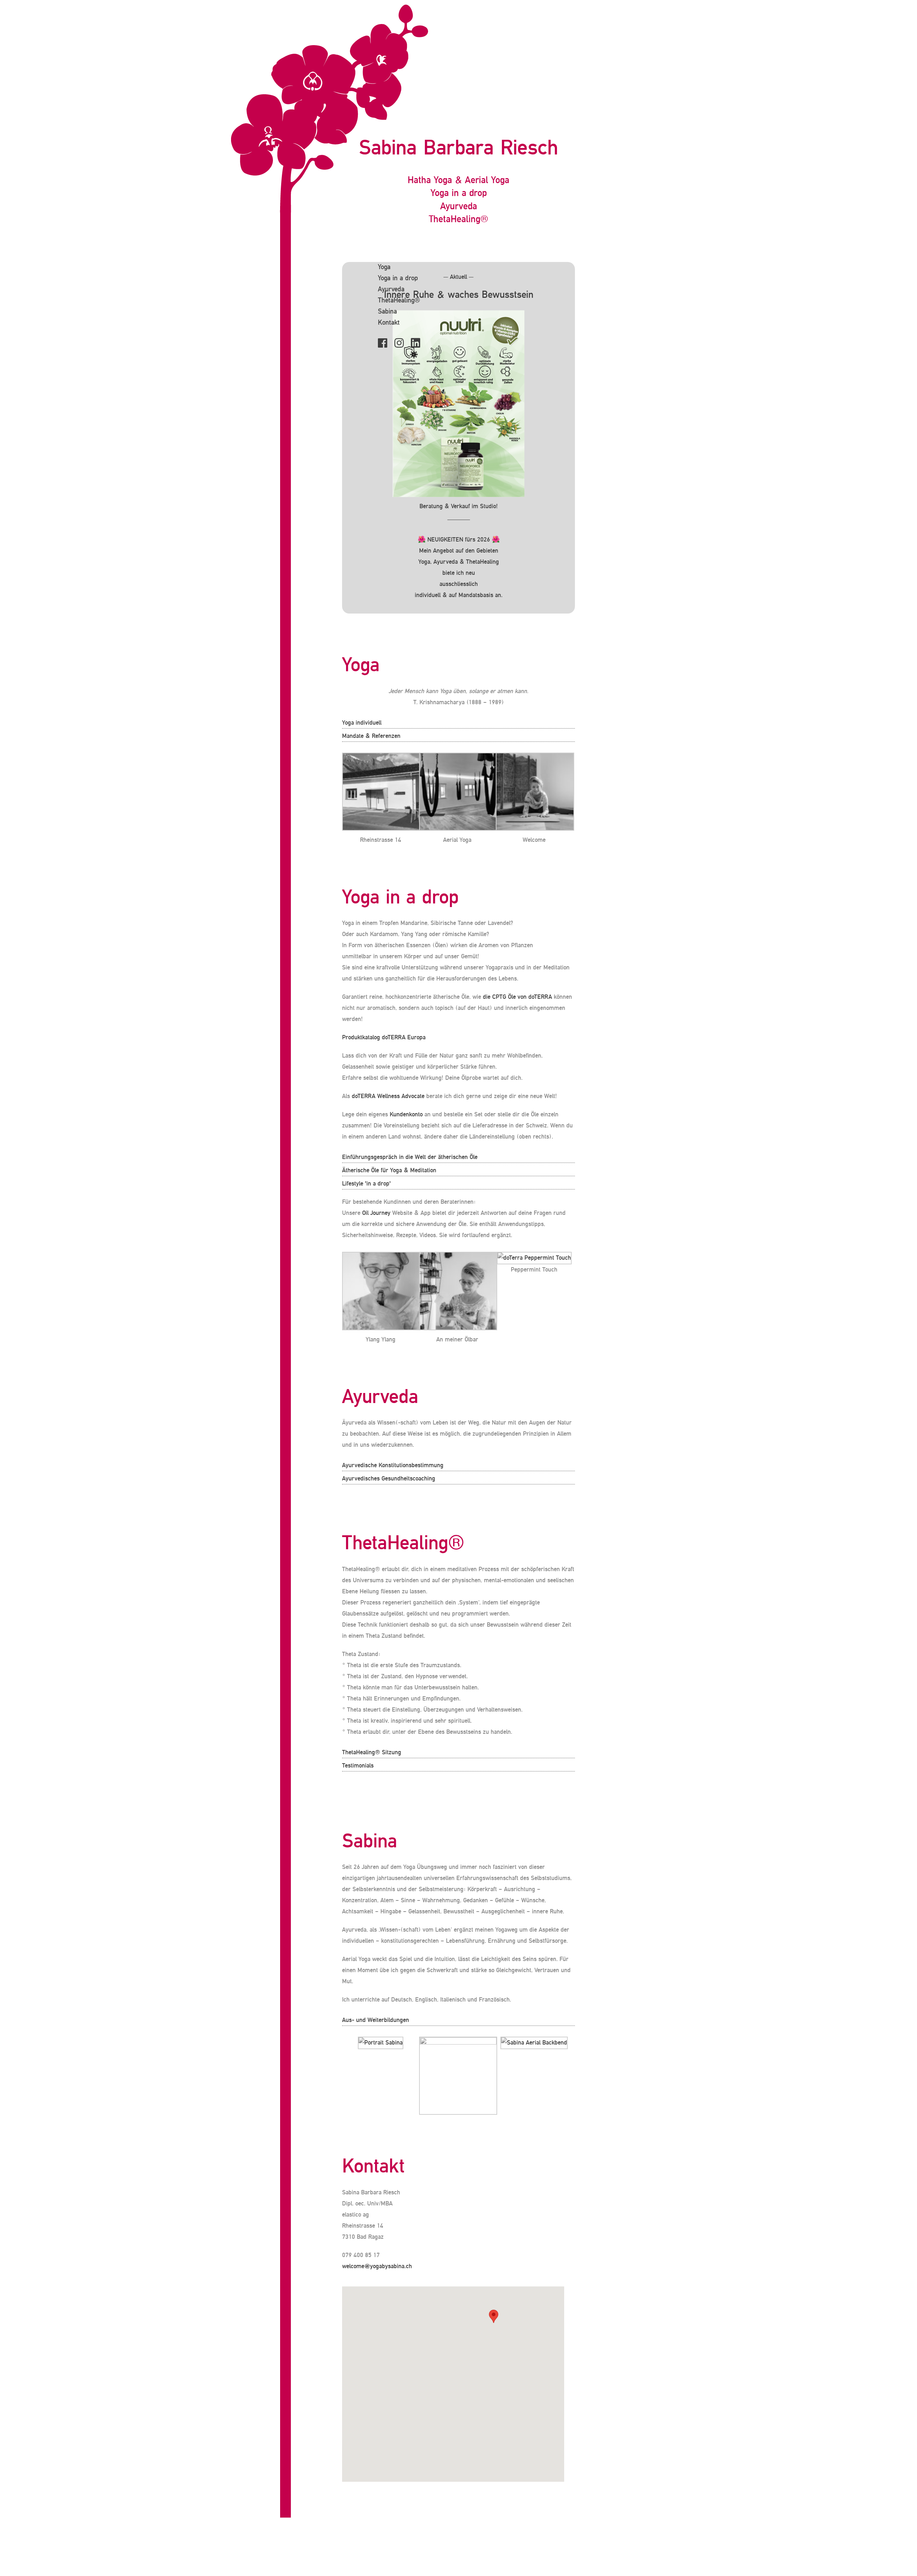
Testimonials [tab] (358, 1766)
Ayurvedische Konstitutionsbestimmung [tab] (393, 1465)
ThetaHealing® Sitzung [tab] (372, 1752)
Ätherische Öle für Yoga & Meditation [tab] (389, 1170)
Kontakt (389, 323)
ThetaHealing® (399, 301)
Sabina (387, 312)
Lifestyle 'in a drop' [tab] (366, 1184)
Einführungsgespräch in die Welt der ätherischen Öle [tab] (410, 1157)
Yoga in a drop (398, 278)
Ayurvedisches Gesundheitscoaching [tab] (389, 1479)
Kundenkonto (406, 1115)
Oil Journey (376, 1213)
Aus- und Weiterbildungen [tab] (376, 2020)
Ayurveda (391, 290)
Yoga (384, 267)
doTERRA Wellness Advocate (388, 1096)
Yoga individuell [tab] (362, 723)
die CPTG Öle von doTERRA (517, 997)
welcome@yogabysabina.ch (377, 2266)
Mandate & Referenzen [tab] (371, 736)
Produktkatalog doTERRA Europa (384, 1037)
